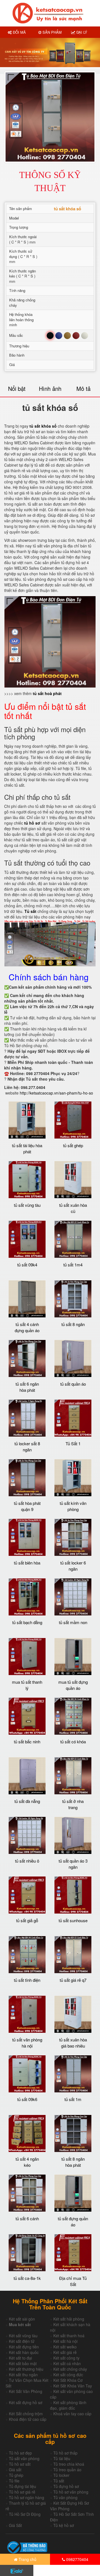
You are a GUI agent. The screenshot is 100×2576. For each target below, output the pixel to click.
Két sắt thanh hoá (69, 2336)
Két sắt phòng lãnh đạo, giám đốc (68, 2405)
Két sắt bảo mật (23, 2363)
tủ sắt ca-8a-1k (27, 2278)
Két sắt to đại (20, 2358)
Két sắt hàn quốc (24, 2352)
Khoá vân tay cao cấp (72, 2414)
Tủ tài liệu (62, 2458)
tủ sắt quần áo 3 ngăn (73, 1864)
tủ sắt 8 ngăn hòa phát (73, 2162)
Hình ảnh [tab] (50, 388)
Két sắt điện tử (22, 2341)
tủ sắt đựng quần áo (73, 2221)
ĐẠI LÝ (81, 32)
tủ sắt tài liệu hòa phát (27, 1148)
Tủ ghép (16, 2475)
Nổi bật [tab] (17, 388)
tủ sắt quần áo (73, 1384)
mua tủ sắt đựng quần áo (73, 1685)
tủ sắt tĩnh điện (27, 1980)
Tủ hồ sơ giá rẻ (22, 2492)
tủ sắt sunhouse (73, 1920)
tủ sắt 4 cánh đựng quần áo (27, 1327)
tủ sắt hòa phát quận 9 (27, 1506)
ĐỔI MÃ (19, 32)
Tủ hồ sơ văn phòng (71, 2492)
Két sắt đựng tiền (24, 2347)
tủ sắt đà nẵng (27, 1801)
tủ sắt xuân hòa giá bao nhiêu (73, 2043)
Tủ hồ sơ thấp (65, 2453)
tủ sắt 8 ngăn (73, 1324)
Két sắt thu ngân (23, 2375)
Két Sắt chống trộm (26, 2414)
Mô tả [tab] (83, 388)
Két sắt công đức (68, 2375)
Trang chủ (27, 2559)
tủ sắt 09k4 (27, 1265)
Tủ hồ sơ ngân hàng (27, 2497)
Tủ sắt (59, 2481)
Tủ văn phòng (65, 2497)
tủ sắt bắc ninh (27, 1742)
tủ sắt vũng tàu (27, 1205)
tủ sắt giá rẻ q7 (73, 1980)
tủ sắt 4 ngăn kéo (27, 2162)
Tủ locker (61, 2475)
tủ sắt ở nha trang (73, 1804)
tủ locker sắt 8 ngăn (27, 1446)
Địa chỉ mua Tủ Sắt (73, 2281)
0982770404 (77, 2559)
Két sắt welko (65, 2347)
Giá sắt (15, 2470)
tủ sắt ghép (73, 1145)
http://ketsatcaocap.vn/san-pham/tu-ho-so (56, 1093)
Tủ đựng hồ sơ (66, 2486)
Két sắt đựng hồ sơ (26, 2402)
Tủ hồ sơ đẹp (20, 2453)
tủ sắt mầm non (73, 1622)
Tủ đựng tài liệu (22, 2486)
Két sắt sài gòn (22, 2319)
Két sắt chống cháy (70, 2369)
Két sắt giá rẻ (65, 2352)
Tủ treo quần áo (67, 2470)
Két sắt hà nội (65, 2341)
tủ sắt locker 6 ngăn (73, 1566)
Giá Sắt (15, 2525)
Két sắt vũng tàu (23, 2336)
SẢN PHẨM (52, 32)
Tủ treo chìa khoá (69, 2464)
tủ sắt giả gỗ (27, 1920)
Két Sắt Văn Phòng (26, 2391)
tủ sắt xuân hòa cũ (73, 1208)
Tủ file (14, 2481)
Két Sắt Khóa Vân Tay (73, 2386)
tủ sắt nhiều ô (27, 1861)
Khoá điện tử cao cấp (28, 2419)
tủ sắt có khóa (73, 1742)
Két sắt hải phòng (69, 2319)
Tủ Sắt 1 (73, 1443)
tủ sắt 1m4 (73, 1265)
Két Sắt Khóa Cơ (68, 2380)
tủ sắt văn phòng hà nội (27, 2043)
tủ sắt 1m (73, 2099)
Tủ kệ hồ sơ (64, 2525)
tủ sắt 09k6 (27, 2099)
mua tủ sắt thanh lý (27, 1685)
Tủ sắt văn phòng (24, 2458)
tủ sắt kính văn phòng (73, 1506)
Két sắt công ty (66, 2358)
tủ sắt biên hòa (27, 1563)
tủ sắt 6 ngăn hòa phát (27, 1387)
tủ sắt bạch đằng (27, 1622)
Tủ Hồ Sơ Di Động (25, 2514)
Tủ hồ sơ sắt (20, 2464)
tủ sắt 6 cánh (27, 2218)
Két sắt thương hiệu (26, 2369)
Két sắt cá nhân (67, 2363)
